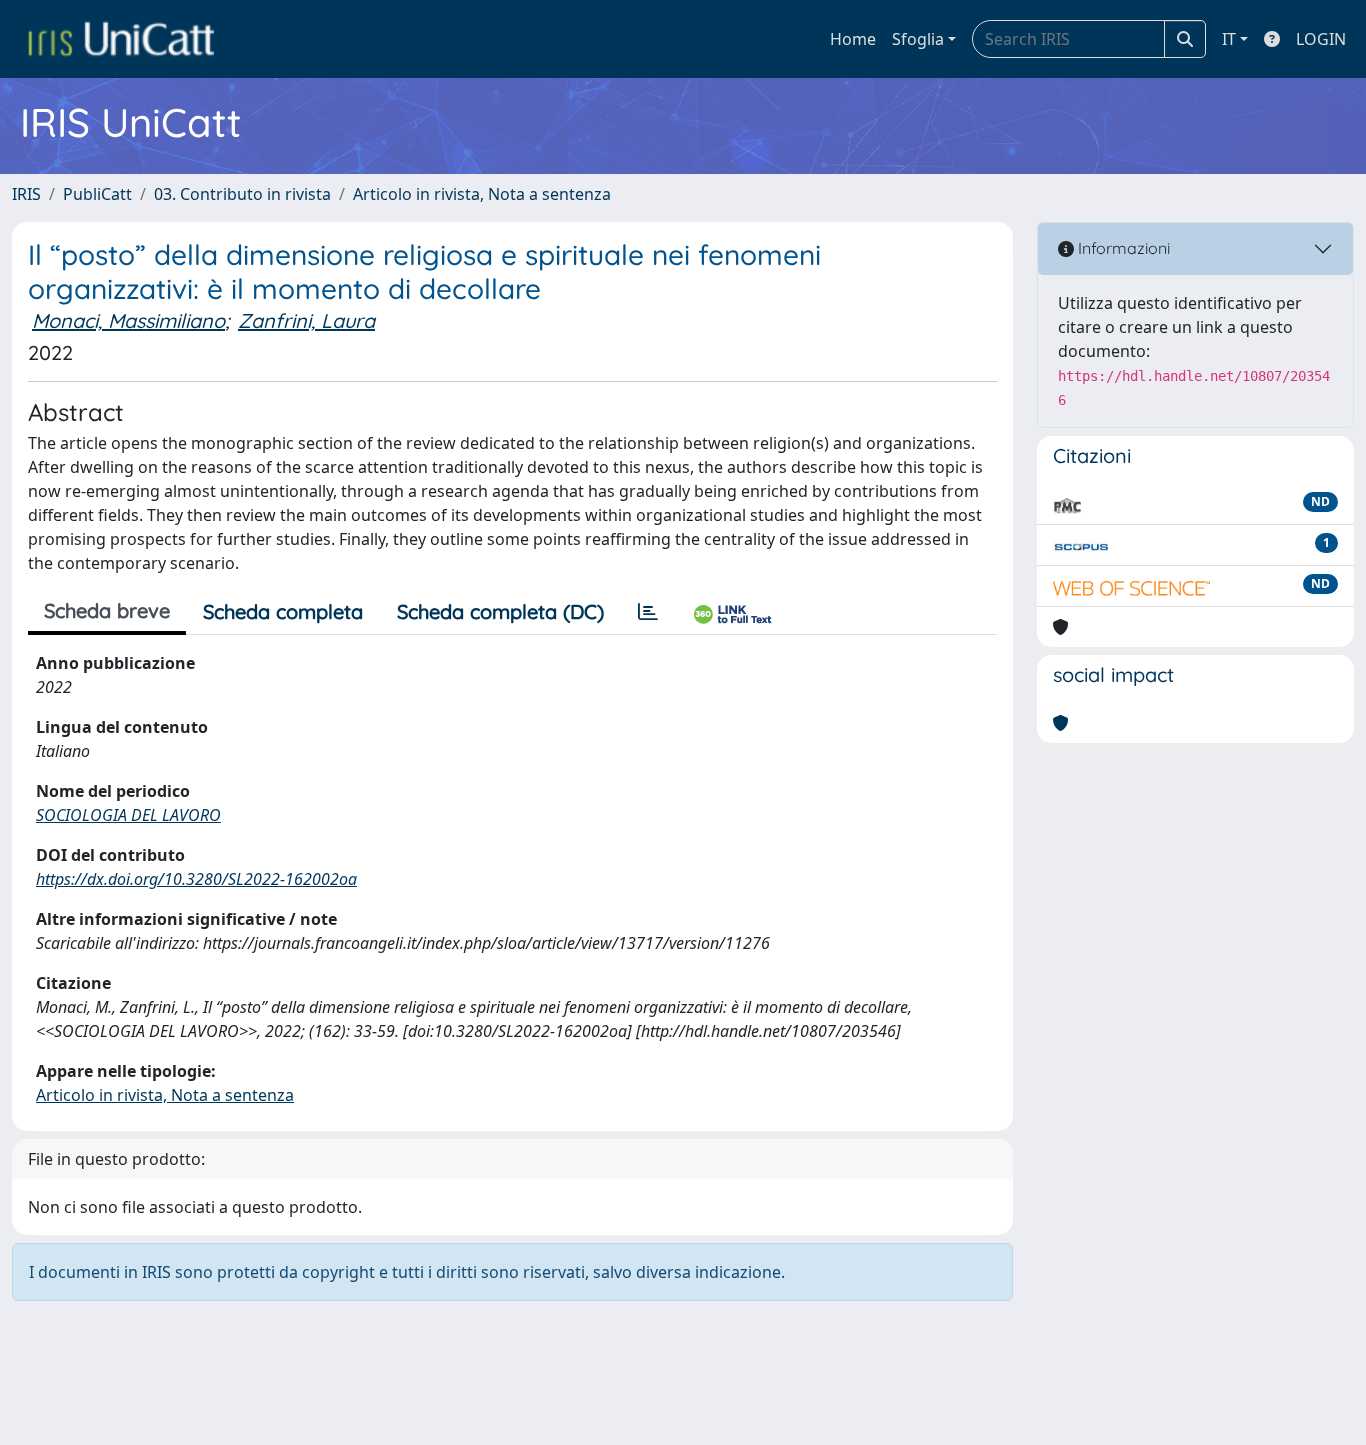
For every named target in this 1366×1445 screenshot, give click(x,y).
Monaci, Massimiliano (128, 320)
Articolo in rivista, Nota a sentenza (482, 194)
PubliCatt (97, 194)
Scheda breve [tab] (107, 610)
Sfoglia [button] (918, 39)
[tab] (648, 612)
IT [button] (1229, 39)
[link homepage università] (121, 39)
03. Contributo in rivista (242, 194)
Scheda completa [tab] (283, 611)
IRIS (26, 194)
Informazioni (1122, 248)
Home (853, 39)
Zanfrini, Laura (306, 320)
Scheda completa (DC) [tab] (500, 611)
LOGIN (1321, 39)
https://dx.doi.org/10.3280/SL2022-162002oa (196, 879)
